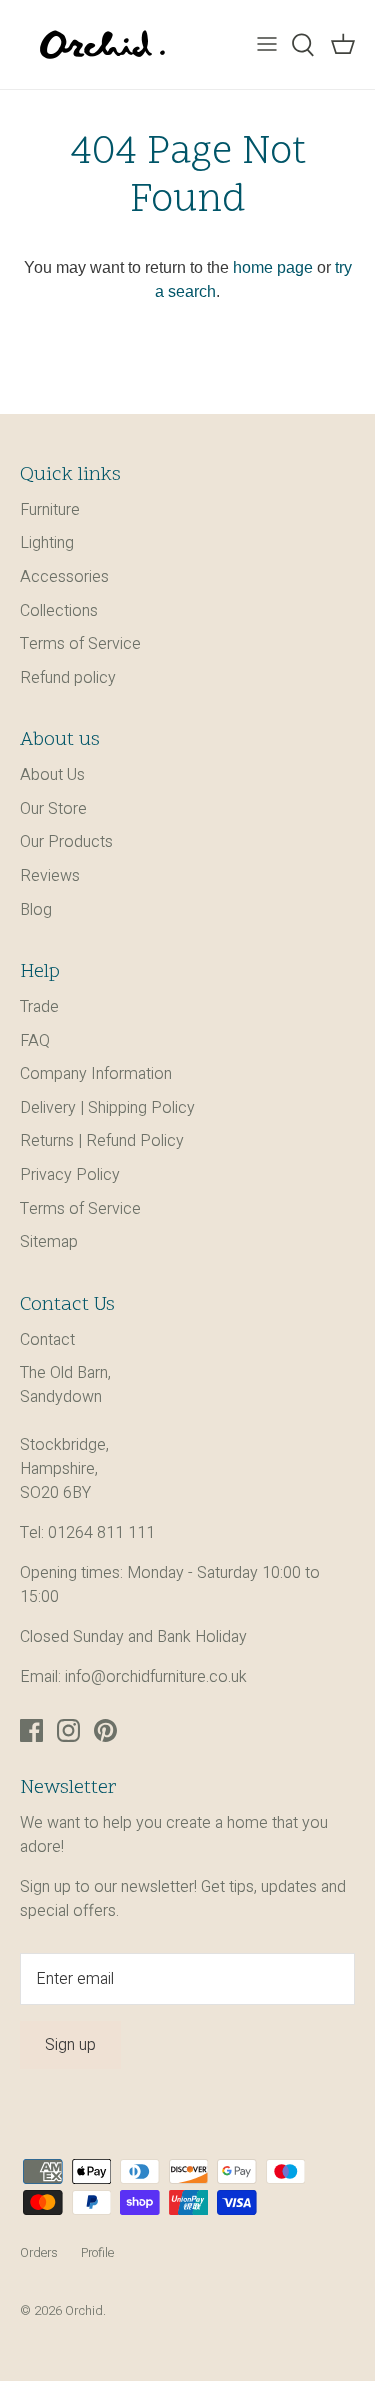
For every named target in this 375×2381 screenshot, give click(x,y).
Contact (47, 1340)
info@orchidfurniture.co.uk (156, 1677)
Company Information (96, 1074)
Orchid (84, 2311)
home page (273, 267)
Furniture (50, 510)
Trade (39, 1007)
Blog (36, 910)
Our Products (66, 842)
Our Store (53, 809)
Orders (39, 2253)
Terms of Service (80, 644)
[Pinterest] (105, 1730)
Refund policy (68, 678)
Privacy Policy (70, 1175)
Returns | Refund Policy (102, 1141)
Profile (97, 2253)
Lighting (47, 543)
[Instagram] (68, 1730)
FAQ (35, 1041)
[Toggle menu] (267, 45)
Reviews (50, 876)
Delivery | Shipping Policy (107, 1108)
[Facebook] (31, 1730)
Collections (59, 611)
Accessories (64, 577)
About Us (52, 775)
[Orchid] (102, 44)
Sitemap (49, 1242)
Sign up (70, 2045)
